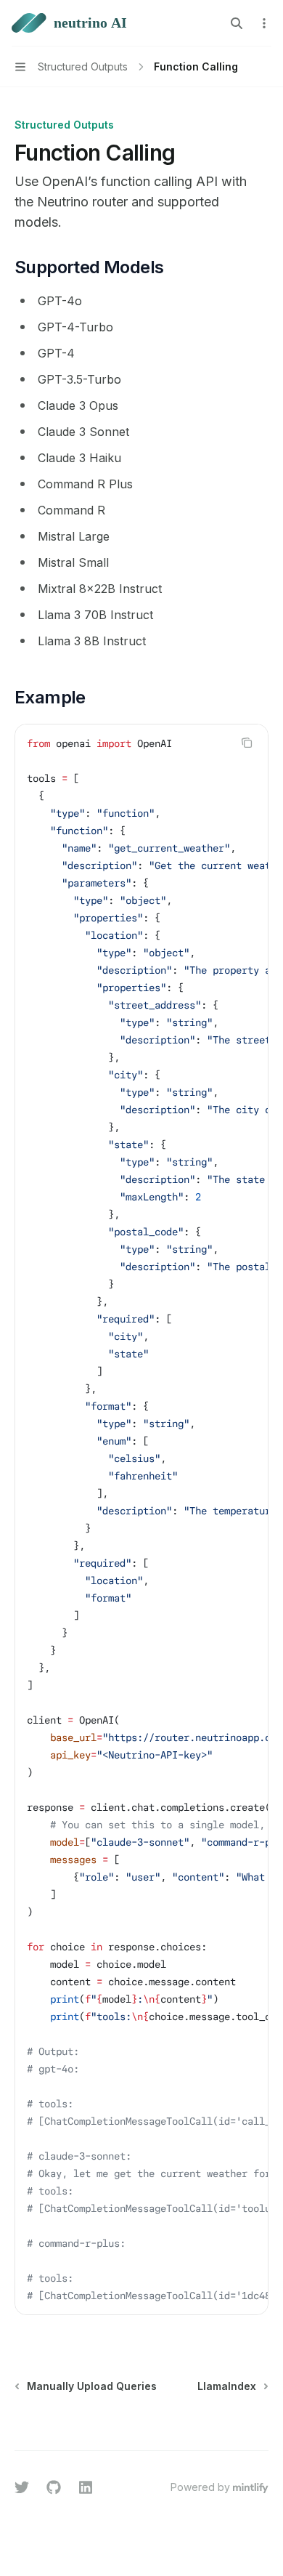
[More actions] (264, 23)
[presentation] (141, 1519)
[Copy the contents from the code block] (247, 743)
